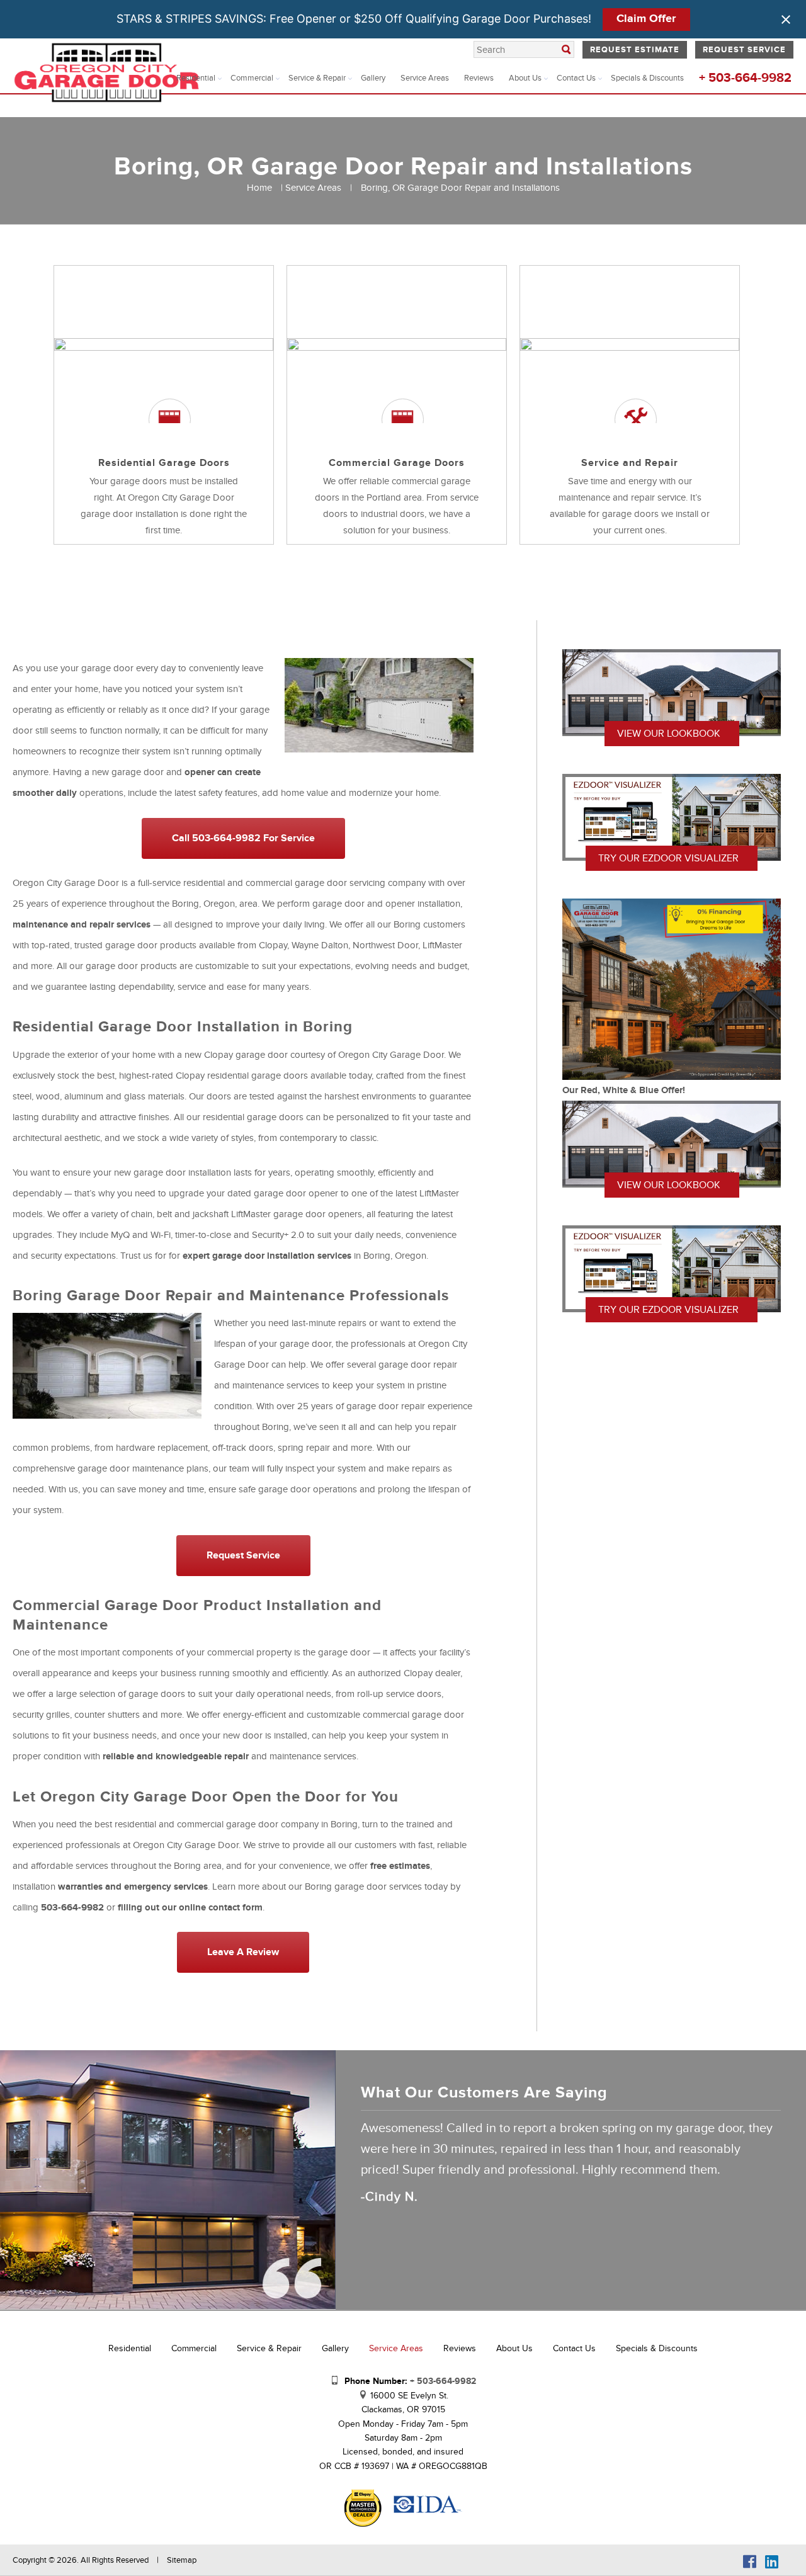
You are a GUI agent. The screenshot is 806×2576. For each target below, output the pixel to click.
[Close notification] (786, 20)
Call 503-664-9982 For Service (243, 838)
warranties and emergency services (133, 1887)
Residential (196, 78)
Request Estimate (635, 50)
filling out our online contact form (190, 1908)
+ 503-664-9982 (745, 78)
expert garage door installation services (267, 1256)
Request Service (744, 50)
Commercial (252, 78)
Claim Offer (646, 19)
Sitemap (182, 2560)
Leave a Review (243, 1952)
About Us (525, 78)
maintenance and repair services (82, 925)
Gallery (373, 78)
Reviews (479, 78)
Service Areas (425, 78)
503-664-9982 (72, 1908)
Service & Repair (317, 78)
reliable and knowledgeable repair (176, 1756)
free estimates (400, 1866)
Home (259, 188)
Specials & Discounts (647, 78)
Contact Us (576, 78)
